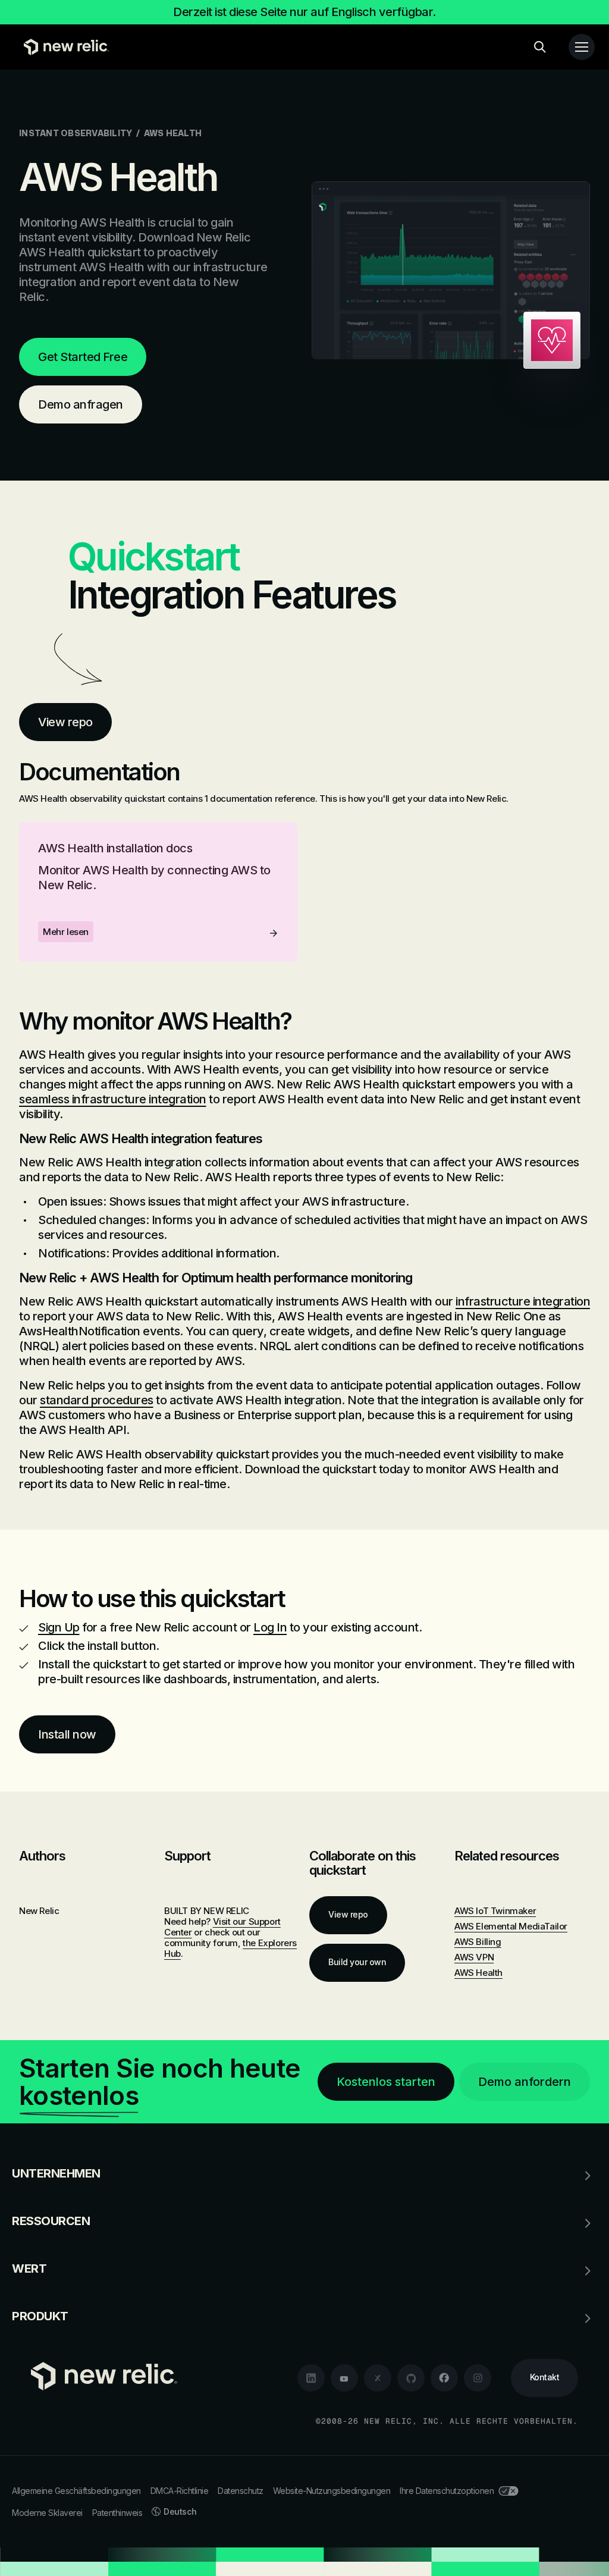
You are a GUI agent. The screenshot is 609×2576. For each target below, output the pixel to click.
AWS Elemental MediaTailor (511, 1926)
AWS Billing (478, 1942)
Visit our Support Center (222, 1927)
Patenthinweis (117, 2513)
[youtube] (344, 2378)
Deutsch (180, 2511)
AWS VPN (474, 1957)
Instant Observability (76, 133)
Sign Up (59, 1627)
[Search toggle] (540, 47)
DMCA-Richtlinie (180, 2491)
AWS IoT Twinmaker (495, 1911)
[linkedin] (311, 2378)
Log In (270, 1627)
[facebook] (444, 2378)
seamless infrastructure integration (113, 1099)
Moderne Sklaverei (47, 2513)
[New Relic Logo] (64, 47)
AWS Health (478, 1973)
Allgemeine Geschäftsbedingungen (76, 2491)
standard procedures (97, 1400)
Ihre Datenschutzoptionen (447, 2491)
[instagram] (478, 2378)
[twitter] (378, 2378)
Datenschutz (241, 2491)
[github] (411, 2378)
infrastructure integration (523, 1301)
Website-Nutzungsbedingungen (332, 2491)
